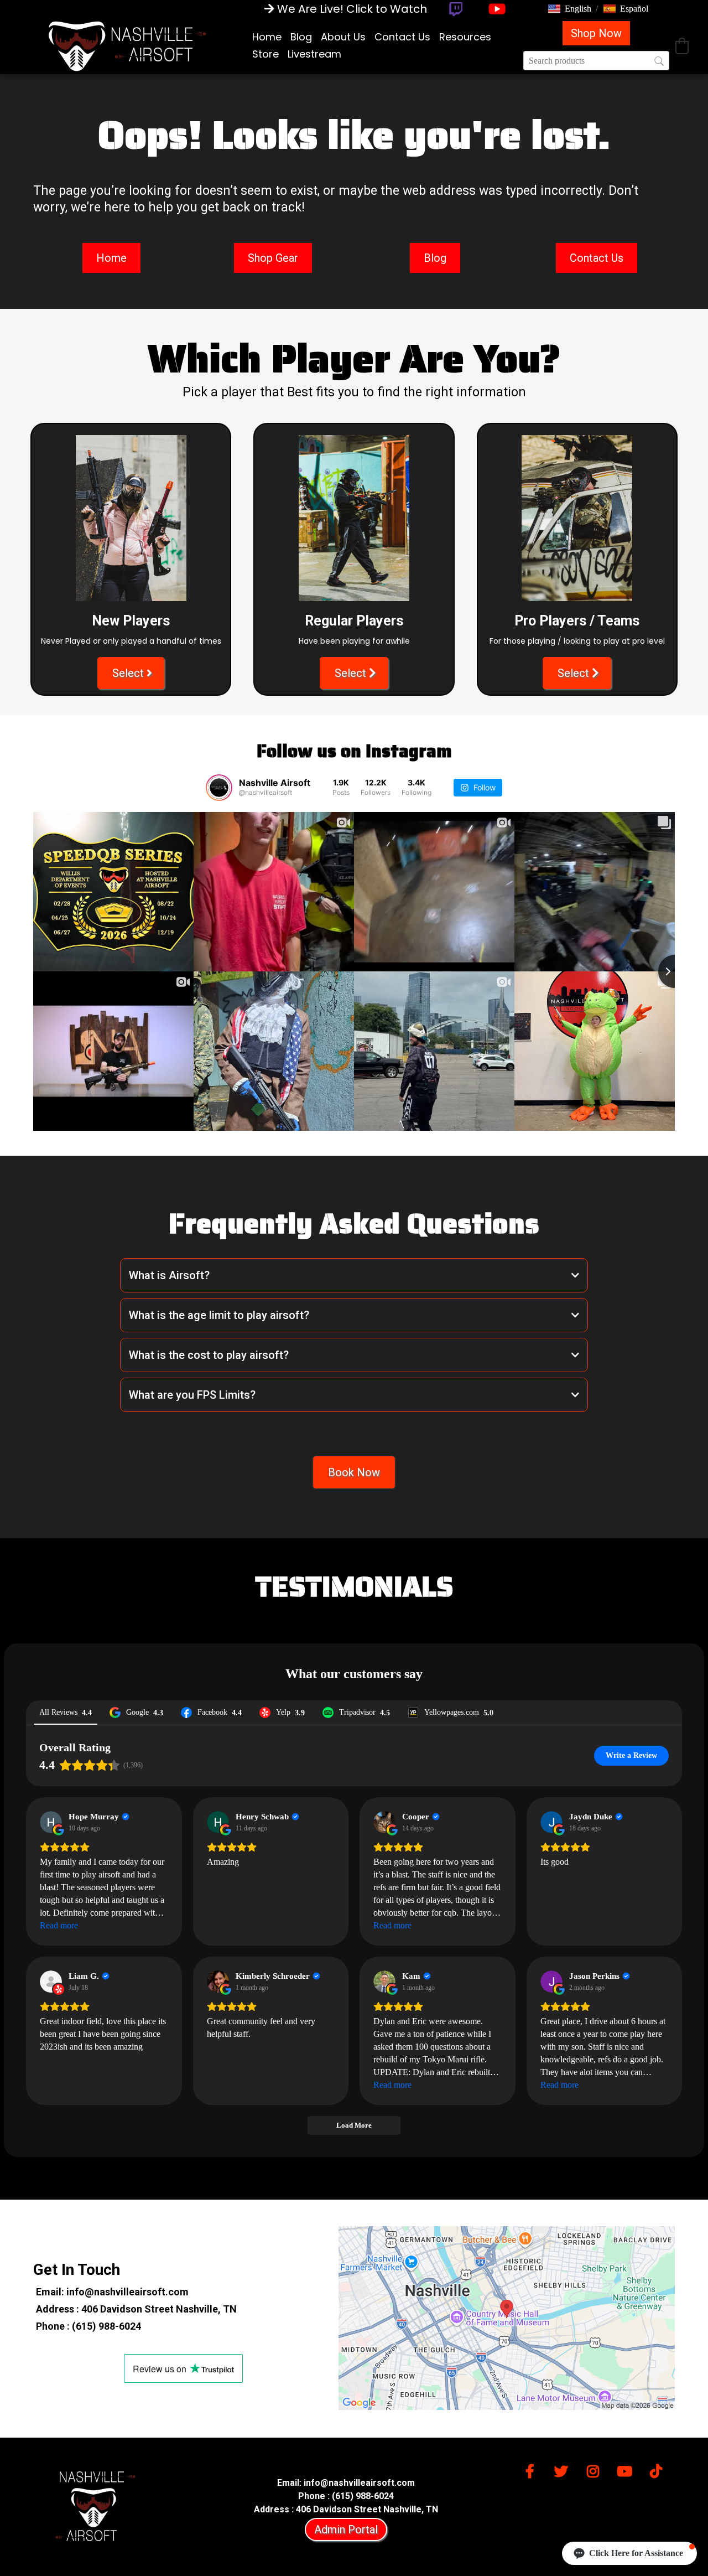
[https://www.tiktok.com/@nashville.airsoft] (659, 2469)
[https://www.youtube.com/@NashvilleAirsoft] (497, 9)
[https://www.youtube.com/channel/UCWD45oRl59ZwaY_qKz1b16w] (627, 2469)
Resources (465, 37)
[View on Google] (51, 1822)
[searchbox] (596, 61)
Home (267, 37)
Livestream (314, 54)
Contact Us (402, 37)
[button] (570, 9)
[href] (507, 2318)
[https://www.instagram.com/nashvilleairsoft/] (596, 2469)
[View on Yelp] (51, 1982)
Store (265, 54)
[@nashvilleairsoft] (219, 788)
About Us (343, 37)
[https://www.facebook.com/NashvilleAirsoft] (533, 2469)
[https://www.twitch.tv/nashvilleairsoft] (455, 9)
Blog (301, 37)
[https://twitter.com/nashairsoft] (564, 2469)
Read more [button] (59, 1925)
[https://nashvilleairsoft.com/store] (127, 45)
